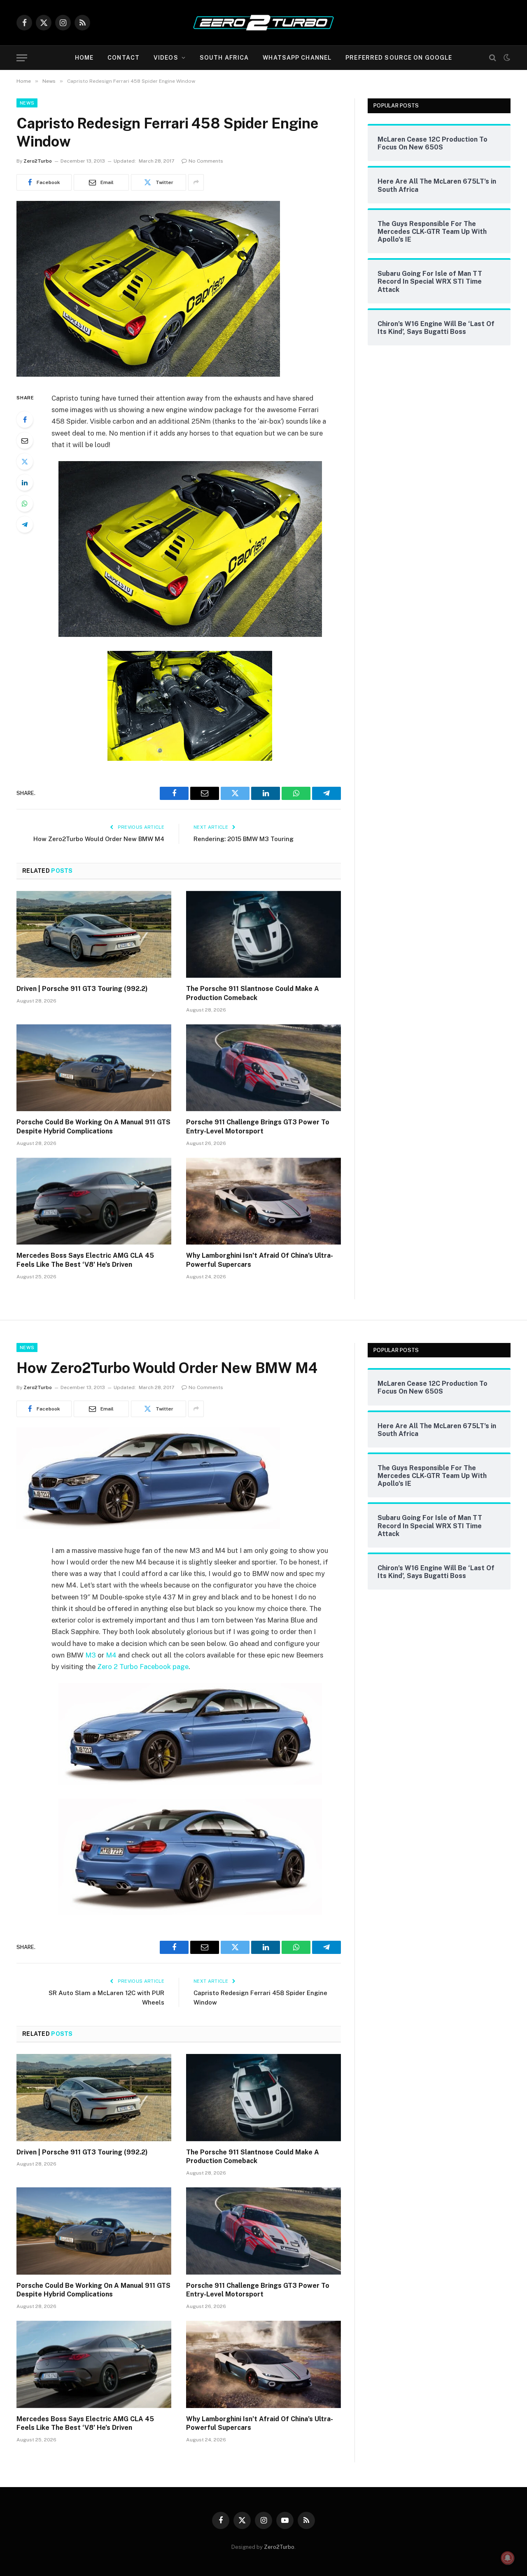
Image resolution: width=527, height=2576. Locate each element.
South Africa (224, 58)
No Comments (206, 161)
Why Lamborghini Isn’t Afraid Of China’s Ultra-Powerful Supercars (260, 1260)
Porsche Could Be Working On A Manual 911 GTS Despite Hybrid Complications (93, 1127)
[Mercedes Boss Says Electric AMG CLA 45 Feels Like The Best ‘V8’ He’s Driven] (94, 1201)
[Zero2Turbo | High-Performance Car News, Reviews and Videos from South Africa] (263, 23)
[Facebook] (25, 420)
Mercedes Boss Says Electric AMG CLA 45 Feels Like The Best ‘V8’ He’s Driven (85, 1260)
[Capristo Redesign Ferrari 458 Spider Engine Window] (148, 375)
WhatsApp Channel (297, 58)
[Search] (493, 58)
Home (84, 58)
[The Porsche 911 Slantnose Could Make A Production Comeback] (263, 935)
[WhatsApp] (25, 504)
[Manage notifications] (508, 2558)
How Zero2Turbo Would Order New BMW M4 (99, 839)
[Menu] (22, 58)
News (27, 103)
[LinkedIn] (25, 483)
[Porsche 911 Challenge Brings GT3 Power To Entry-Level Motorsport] (263, 1068)
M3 (91, 1655)
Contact (124, 58)
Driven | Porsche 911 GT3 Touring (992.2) (82, 989)
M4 (111, 1655)
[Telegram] (25, 525)
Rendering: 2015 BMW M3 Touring (244, 839)
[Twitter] (25, 462)
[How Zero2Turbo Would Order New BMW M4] (148, 1527)
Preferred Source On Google (399, 58)
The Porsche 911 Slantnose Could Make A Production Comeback (253, 993)
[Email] (25, 441)
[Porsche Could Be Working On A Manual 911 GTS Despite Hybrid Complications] (94, 1068)
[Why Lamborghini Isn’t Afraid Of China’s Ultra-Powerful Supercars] (263, 1201)
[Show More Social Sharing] (196, 182)
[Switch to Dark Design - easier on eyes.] (506, 58)
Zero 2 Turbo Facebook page (143, 1667)
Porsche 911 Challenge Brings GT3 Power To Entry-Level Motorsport (258, 1127)
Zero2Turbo (38, 161)
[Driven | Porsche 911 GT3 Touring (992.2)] (94, 935)
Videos (166, 58)
